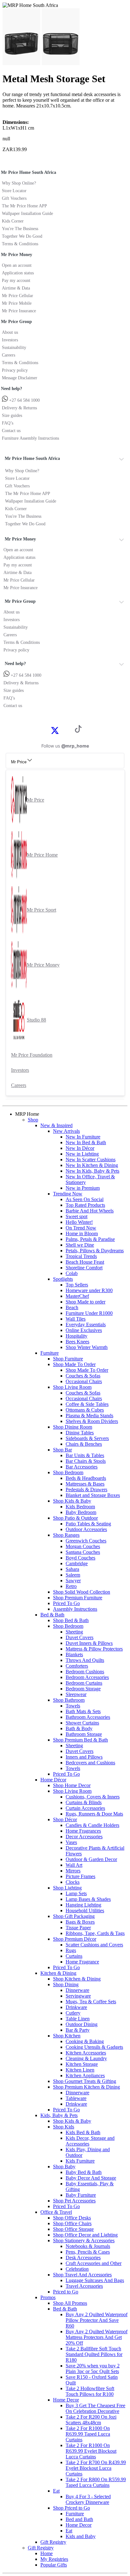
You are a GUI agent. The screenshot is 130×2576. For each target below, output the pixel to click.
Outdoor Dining (82, 2024)
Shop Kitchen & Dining (77, 1979)
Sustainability (14, 348)
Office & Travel (56, 2212)
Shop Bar (62, 1450)
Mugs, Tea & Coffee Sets (91, 2002)
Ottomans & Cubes (85, 1410)
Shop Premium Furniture (78, 1598)
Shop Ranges (66, 1535)
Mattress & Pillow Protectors (94, 1649)
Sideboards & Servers (87, 1438)
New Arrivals (66, 1131)
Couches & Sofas (83, 1376)
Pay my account (16, 281)
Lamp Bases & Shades (88, 1899)
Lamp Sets (76, 1893)
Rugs (71, 1950)
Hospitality (77, 1336)
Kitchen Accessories (86, 2053)
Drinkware (76, 2007)
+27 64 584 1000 (24, 400)
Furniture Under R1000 (89, 1313)
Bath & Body (79, 1728)
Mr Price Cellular (18, 296)
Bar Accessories (82, 1467)
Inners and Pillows (84, 1757)
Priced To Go (66, 1603)
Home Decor (66, 2400)
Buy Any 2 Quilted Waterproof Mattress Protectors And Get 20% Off (97, 2337)
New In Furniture (83, 1137)
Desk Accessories (83, 2258)
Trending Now (68, 1194)
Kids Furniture (80, 2161)
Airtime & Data (16, 288)
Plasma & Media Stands (89, 1416)
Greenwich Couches (86, 1541)
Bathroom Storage (84, 1734)
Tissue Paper (78, 1928)
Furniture (50, 1353)
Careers (9, 355)
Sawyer (73, 1581)
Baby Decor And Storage (91, 2178)
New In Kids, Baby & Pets (92, 1171)
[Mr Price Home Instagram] (62, 730)
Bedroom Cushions (85, 1672)
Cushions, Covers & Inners (93, 1797)
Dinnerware (77, 1990)
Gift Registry (53, 2542)
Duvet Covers (80, 1637)
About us (10, 332)
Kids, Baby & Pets (59, 2115)
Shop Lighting (67, 1888)
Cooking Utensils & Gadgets (94, 2047)
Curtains (74, 1956)
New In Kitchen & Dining (92, 1165)
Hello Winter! (79, 1222)
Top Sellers (77, 1285)
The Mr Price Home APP (24, 206)
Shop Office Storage (73, 2229)
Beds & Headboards (86, 1478)
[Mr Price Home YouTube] (68, 730)
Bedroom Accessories (87, 1677)
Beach (72, 1307)
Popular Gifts (54, 2565)
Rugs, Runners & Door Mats (94, 1814)
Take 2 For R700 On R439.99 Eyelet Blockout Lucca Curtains (96, 2468)
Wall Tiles (76, 1319)
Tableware (76, 2098)
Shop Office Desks (72, 2218)
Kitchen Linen (80, 2070)
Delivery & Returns (19, 408)
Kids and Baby (81, 2536)
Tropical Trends (81, 1256)
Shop (33, 1120)
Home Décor (53, 1780)
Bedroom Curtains (84, 1683)
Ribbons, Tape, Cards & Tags (95, 1933)
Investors (10, 340)
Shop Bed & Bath (71, 1620)
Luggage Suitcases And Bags (95, 2280)
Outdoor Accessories (86, 1529)
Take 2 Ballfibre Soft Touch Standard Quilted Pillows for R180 (94, 2354)
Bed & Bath (52, 1615)
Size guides (12, 415)
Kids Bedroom (80, 1507)
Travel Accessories (84, 2286)
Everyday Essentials (86, 1325)
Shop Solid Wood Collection (82, 1592)
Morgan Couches (83, 1546)
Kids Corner (13, 221)
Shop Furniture (68, 1359)
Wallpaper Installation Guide (27, 214)
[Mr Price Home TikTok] (78, 731)
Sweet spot (77, 1216)
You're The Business (20, 229)
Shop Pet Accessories (74, 2201)
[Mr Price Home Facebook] (48, 730)
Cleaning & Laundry (86, 2058)
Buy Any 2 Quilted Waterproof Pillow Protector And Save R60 (97, 2320)
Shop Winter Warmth (87, 1347)
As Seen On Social (85, 1199)
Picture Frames (80, 1876)
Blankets (74, 1654)
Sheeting (74, 1632)
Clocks (73, 1882)
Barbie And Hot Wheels (90, 1211)
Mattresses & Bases (85, 1484)
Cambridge (77, 1563)
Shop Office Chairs (72, 2223)
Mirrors (73, 1871)
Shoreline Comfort (84, 1268)
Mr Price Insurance (19, 311)
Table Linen (78, 2019)
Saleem (73, 1575)
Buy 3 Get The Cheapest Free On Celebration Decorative (95, 2408)
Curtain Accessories (85, 1808)
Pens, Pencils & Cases (88, 2252)
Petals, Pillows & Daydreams (95, 1251)
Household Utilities (85, 1911)
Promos (48, 2297)
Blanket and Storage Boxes (93, 1495)
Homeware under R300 (89, 1290)
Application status (18, 273)
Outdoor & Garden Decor (91, 1859)
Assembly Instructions (75, 1609)
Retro (71, 1586)
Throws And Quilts (85, 1660)
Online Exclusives (84, 1330)
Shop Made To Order (74, 1364)
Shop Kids (64, 2127)
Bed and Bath (79, 2519)
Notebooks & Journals (88, 2246)
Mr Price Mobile (17, 303)
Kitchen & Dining (58, 1973)
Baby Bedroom (81, 1512)
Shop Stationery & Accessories (84, 2240)
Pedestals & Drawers (86, 1489)
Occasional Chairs (84, 1381)
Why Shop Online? (19, 183)
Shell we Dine (80, 1245)
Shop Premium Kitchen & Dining (86, 2087)
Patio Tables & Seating (88, 1524)
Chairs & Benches (84, 1444)
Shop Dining (66, 1984)
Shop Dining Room (73, 1427)
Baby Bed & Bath (84, 2172)
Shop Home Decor (72, 1785)
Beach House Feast (85, 1262)
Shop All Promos (70, 2303)
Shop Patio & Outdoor (75, 1518)
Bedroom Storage (83, 1689)
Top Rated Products (85, 1205)
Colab (72, 1273)
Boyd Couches (80, 1558)
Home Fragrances (83, 1831)
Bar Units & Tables (85, 1455)
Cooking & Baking (85, 2041)
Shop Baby (64, 2167)
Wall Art (74, 1865)
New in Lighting (82, 1154)
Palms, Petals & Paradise (90, 1239)
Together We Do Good (22, 236)
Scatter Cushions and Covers (94, 1945)
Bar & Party (78, 2030)
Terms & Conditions (20, 244)
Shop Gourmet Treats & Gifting (85, 2081)
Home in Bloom (82, 1233)
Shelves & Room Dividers (92, 1421)
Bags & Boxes (80, 1922)
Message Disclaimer (20, 378)
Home (47, 2553)
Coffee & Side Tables (87, 1404)
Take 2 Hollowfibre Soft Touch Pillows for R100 (90, 2391)
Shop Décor (65, 1819)
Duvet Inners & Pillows (89, 1643)
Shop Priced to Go (71, 2508)
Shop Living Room (72, 1387)
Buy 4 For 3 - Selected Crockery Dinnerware (88, 2499)
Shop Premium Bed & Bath (80, 1740)
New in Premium (83, 1188)
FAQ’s (8, 423)
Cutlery (73, 2013)
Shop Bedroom (68, 1472)
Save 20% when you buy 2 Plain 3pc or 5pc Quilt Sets (93, 2368)
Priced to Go (66, 2292)
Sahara (72, 1569)
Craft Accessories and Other (94, 2263)
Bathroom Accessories (88, 1717)
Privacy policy (15, 370)
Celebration (77, 2269)
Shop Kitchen (67, 2036)
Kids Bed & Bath (83, 2132)
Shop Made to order (86, 1302)
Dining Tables (80, 1433)
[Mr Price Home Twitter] (55, 733)
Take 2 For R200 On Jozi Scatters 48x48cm (91, 2420)
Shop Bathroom (69, 1700)
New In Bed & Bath (86, 1142)
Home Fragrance (82, 1962)
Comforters (77, 1666)
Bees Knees (77, 1342)
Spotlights (63, 1279)
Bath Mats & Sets (83, 1711)
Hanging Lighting (83, 1905)
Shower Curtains (82, 1723)
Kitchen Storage (82, 2064)
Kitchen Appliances (85, 2075)
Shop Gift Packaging (74, 1916)
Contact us (11, 431)
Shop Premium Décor (75, 1939)
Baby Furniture (81, 2195)
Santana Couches (83, 1552)
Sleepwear (76, 1694)
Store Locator (14, 191)
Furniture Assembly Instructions (30, 438)
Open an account (17, 265)
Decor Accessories (84, 1837)
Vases (71, 1842)
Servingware (78, 1996)
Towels (73, 1706)
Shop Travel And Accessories (82, 2275)
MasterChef (77, 1296)
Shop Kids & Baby (72, 1501)
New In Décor (80, 1148)
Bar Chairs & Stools (86, 1461)
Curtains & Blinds (84, 1802)
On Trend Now (81, 1228)
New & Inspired (56, 1125)
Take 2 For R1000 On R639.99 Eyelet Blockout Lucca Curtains (91, 2451)
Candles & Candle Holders (92, 1825)
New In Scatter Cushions (91, 1160)
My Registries (54, 2559)
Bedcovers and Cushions (90, 1763)
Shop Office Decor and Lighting (85, 2235)
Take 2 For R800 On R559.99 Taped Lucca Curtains (96, 2482)
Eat (56, 2491)
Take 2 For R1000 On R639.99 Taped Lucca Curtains (88, 2434)
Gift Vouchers (14, 198)
